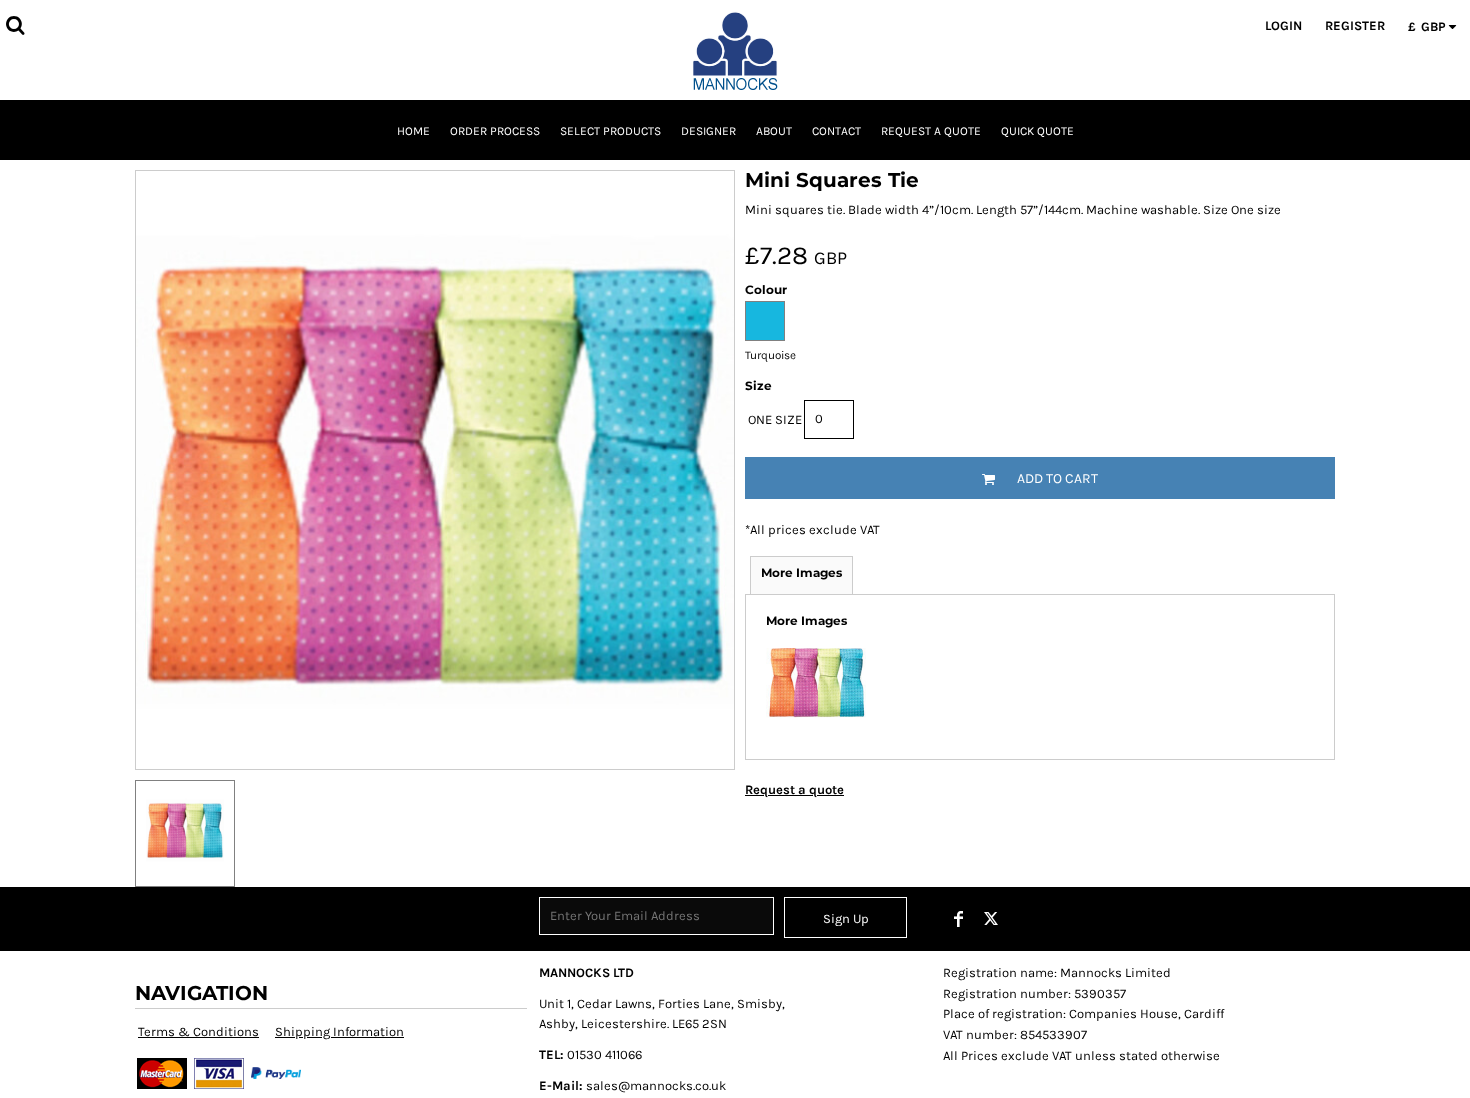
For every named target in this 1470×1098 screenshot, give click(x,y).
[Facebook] (959, 919)
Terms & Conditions (198, 1031)
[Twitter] (991, 919)
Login (1283, 25)
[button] (15, 25)
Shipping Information (339, 1031)
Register (1355, 25)
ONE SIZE (775, 419)
